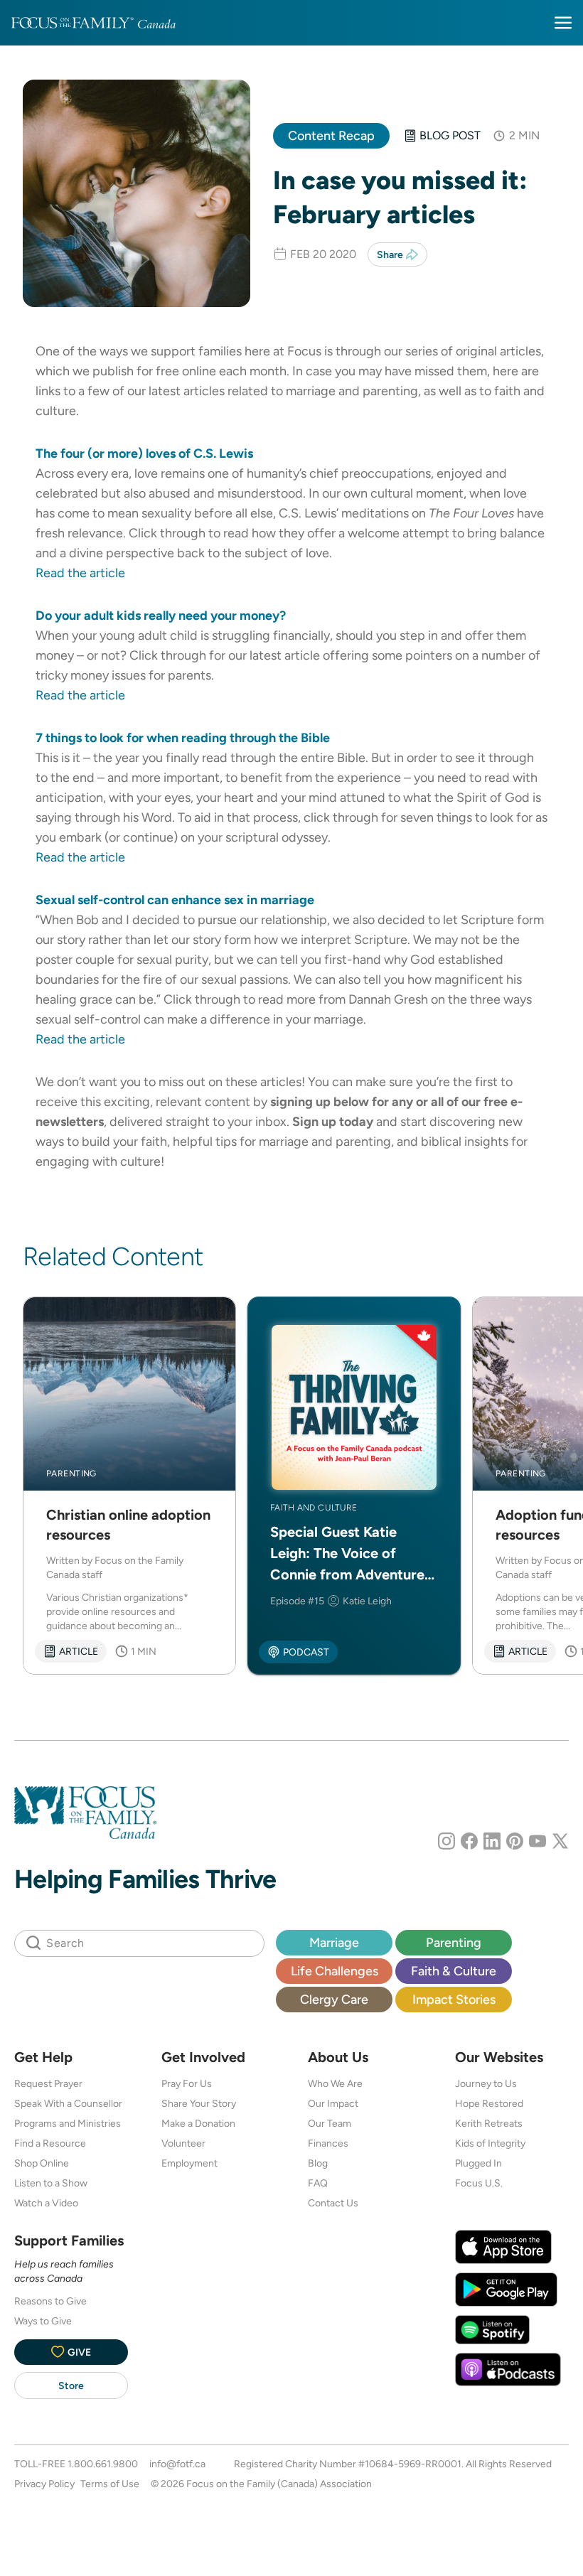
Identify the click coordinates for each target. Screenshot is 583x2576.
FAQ (318, 2183)
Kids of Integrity (490, 2143)
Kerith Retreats (489, 2123)
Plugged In (478, 2163)
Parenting (454, 1942)
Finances (328, 2143)
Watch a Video (46, 2203)
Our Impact (333, 2103)
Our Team (330, 2123)
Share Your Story (199, 2103)
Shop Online (42, 2163)
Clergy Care (334, 1999)
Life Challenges (335, 1971)
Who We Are (335, 2083)
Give (79, 2352)
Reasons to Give (50, 2301)
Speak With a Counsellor (68, 2103)
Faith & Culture (454, 1971)
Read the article (80, 573)
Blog (318, 2163)
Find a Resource (50, 2143)
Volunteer (183, 2143)
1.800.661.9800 (103, 2464)
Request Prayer (48, 2083)
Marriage (334, 1942)
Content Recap (331, 135)
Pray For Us (187, 2083)
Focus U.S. (479, 2183)
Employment (189, 2163)
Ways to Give (43, 2321)
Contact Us (333, 2203)
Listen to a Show (51, 2183)
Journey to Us (486, 2083)
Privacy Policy (44, 2484)
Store (71, 2386)
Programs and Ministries (68, 2123)
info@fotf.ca (177, 2464)
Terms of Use (110, 2484)
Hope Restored (489, 2103)
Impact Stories (454, 1999)
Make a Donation (198, 2123)
